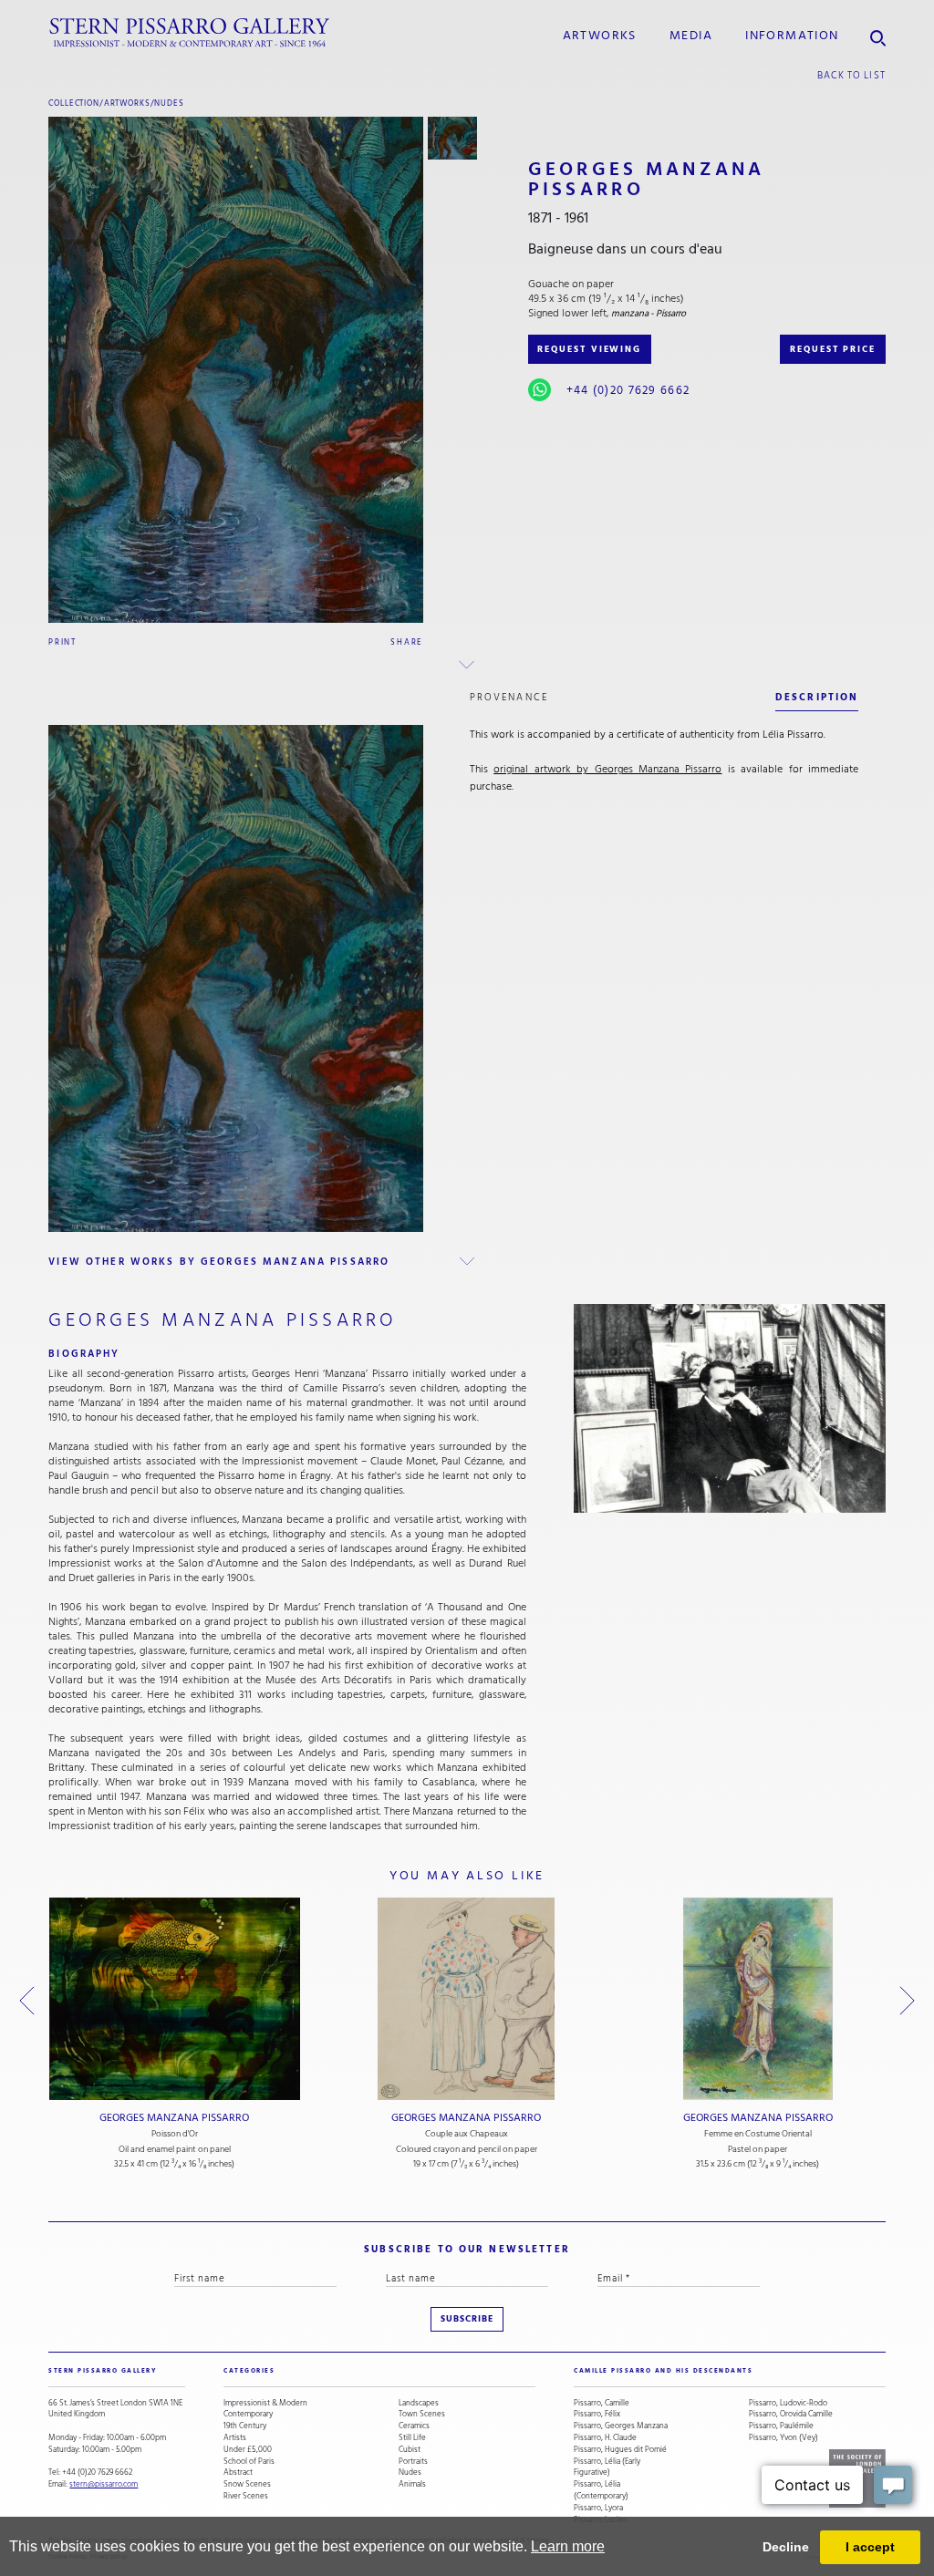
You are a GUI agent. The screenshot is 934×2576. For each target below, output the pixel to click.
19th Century (245, 2426)
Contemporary (248, 2414)
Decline (786, 2547)
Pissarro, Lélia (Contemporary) (601, 2490)
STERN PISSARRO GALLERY (103, 2371)
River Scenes (246, 2496)
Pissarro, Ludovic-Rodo (788, 2403)
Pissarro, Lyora (598, 2508)
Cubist (410, 2450)
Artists (235, 2438)
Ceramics (414, 2426)
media (691, 36)
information (792, 36)
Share (407, 642)
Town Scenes (422, 2414)
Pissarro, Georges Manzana (621, 2426)
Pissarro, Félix (597, 2414)
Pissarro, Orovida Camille (791, 2414)
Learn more (568, 2546)
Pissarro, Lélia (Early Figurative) (607, 2467)
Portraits (413, 2462)
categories (249, 2371)
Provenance (509, 697)
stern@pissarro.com (104, 2484)
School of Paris (249, 2462)
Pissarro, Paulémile (781, 2426)
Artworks (600, 36)
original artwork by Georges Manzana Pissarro (607, 769)
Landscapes (419, 2403)
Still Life (412, 2438)
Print (62, 642)
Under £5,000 (248, 2450)
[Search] (878, 33)
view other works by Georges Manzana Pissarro (219, 1262)
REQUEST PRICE (833, 349)
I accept (870, 2547)
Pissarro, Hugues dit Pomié (620, 2450)
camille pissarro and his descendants (663, 2371)
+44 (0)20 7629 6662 (628, 390)
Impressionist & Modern (265, 2403)
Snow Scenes (247, 2484)
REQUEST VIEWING (589, 349)
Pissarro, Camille (602, 2403)
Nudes (169, 103)
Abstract (238, 2473)
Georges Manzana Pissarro (174, 2118)
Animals (412, 2484)
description (817, 697)
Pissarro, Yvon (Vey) (784, 2438)
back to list (851, 75)
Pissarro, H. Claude (605, 2438)
